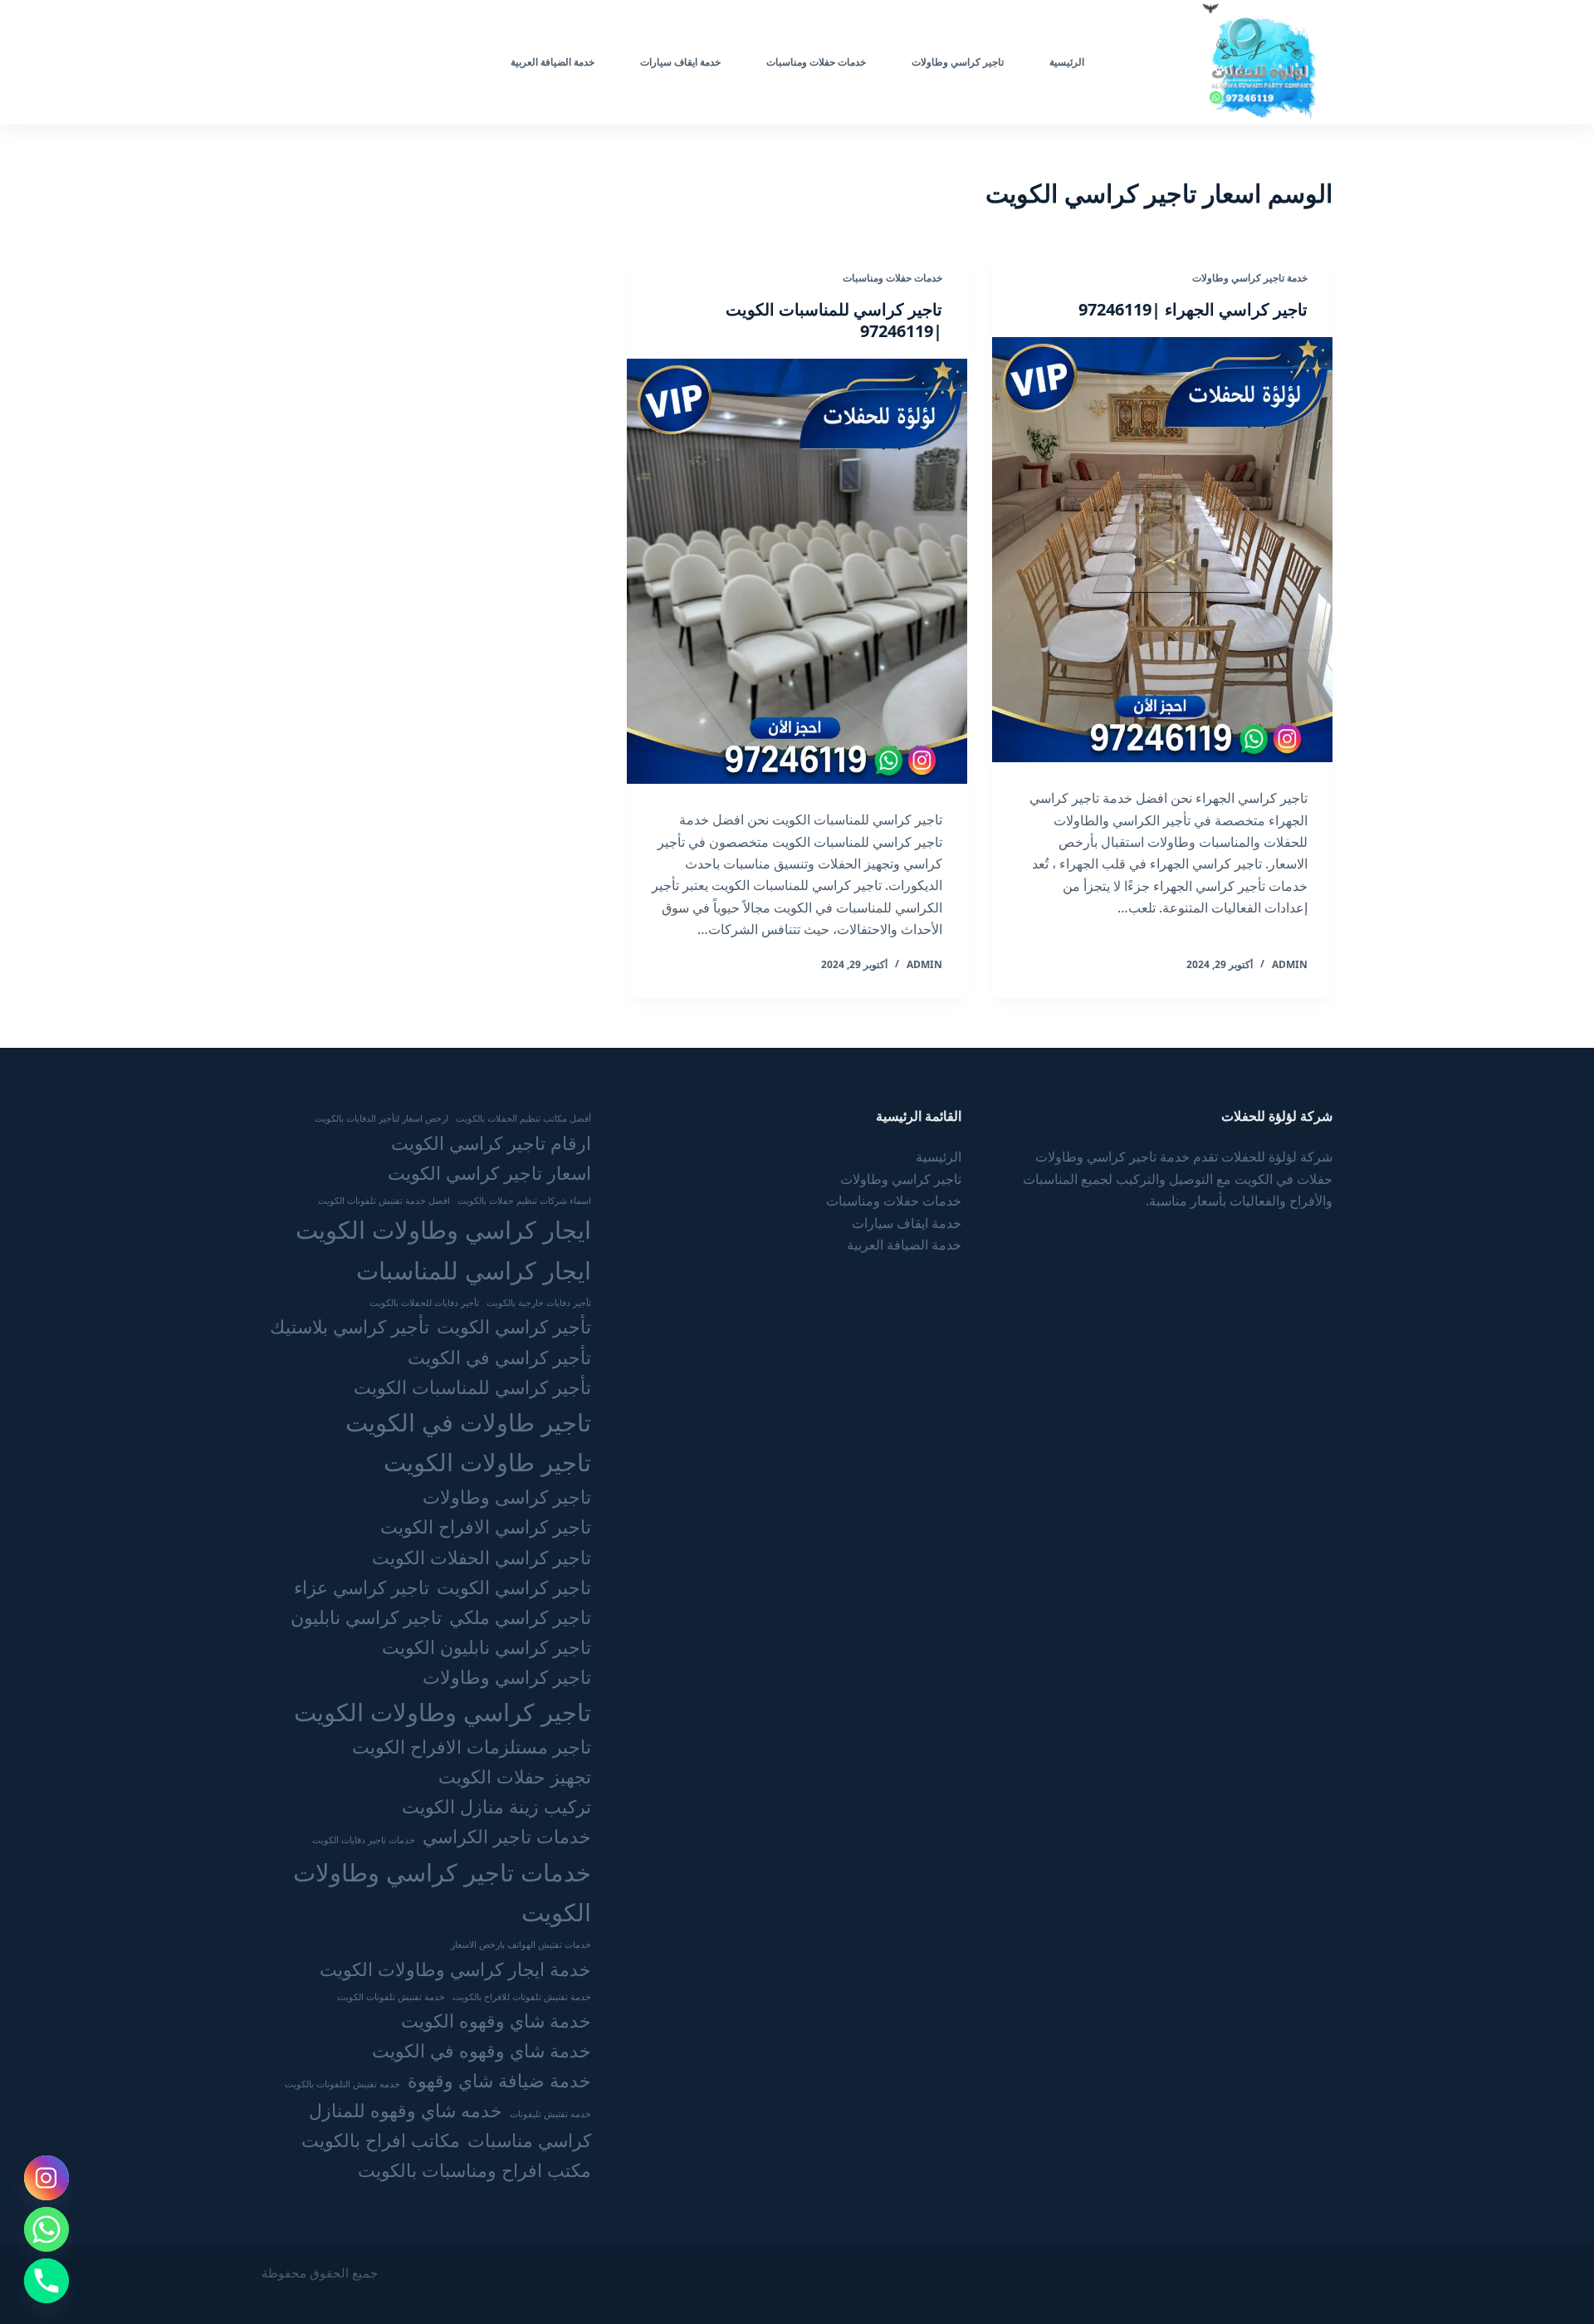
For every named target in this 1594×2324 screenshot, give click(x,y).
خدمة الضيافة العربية (553, 62)
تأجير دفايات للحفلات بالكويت (424, 1303)
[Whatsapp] (46, 2229)
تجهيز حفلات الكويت (515, 1776)
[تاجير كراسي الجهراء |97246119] (1162, 550)
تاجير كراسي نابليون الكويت (487, 1647)
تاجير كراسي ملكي (520, 1617)
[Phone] (46, 2281)
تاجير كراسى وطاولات (507, 1497)
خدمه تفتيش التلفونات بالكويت (342, 2084)
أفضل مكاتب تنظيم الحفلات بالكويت (523, 1118)
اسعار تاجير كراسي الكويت (489, 1173)
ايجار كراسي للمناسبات (474, 1270)
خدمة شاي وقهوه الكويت (496, 2021)
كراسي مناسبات (529, 2140)
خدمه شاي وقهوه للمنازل (406, 2110)
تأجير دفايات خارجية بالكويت (539, 1303)
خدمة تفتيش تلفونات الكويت (391, 1997)
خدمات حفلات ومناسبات (816, 62)
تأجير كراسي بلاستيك (350, 1326)
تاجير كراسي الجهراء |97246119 (1193, 309)
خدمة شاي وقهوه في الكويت (482, 2050)
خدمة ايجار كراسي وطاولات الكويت (455, 1969)
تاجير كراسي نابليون (366, 1617)
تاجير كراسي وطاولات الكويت (443, 1712)
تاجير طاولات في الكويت (468, 1422)
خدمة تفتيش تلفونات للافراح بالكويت (522, 1997)
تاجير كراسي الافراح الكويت (486, 1527)
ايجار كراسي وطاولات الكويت (443, 1230)
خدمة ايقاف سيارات (680, 62)
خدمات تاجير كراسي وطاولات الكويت (442, 1892)
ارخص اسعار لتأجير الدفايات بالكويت (381, 1118)
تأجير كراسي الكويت (514, 1326)
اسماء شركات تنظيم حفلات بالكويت (524, 1201)
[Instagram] (46, 2178)
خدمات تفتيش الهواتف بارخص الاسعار (521, 1945)
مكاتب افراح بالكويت (381, 2140)
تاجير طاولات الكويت (487, 1462)
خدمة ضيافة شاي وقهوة (499, 2080)
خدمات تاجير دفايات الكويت (364, 1840)
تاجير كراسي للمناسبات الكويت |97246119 (834, 320)
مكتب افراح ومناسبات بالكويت (474, 2170)
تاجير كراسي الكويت (514, 1587)
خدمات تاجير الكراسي (507, 1836)
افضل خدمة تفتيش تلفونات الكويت (384, 1201)
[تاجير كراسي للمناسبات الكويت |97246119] (797, 571)
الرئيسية (1067, 62)
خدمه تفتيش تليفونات (550, 2114)
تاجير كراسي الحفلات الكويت (482, 1557)
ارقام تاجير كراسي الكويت (491, 1143)
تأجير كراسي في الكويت (499, 1357)
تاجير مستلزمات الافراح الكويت (472, 1747)
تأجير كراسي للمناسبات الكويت (472, 1387)
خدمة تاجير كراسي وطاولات (1250, 278)
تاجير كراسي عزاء (362, 1587)
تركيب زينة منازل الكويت (496, 1806)
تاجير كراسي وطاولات (958, 62)
